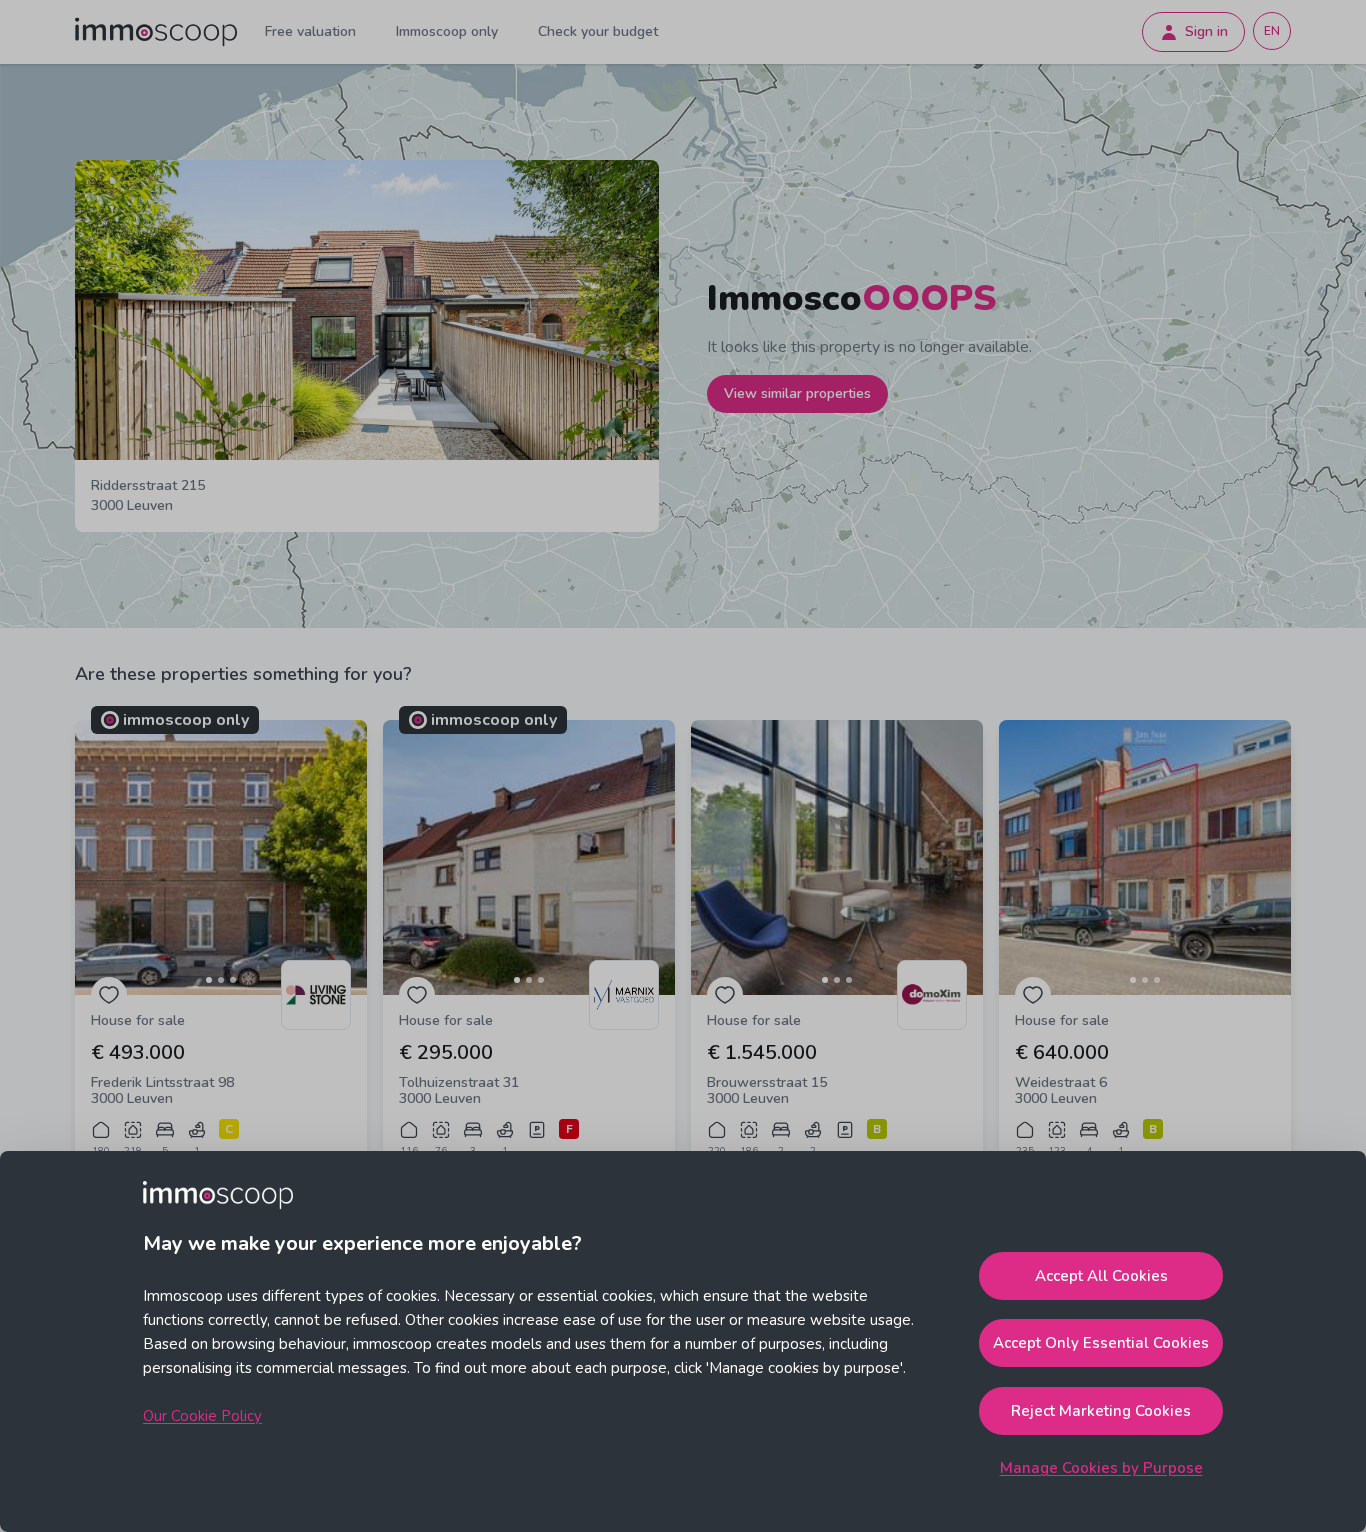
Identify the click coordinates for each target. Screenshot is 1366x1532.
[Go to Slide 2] (221, 980)
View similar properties (797, 393)
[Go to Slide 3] (233, 980)
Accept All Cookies (1101, 1276)
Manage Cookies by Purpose (1101, 1468)
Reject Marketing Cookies (1101, 1411)
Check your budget (598, 31)
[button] (221, 857)
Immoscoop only (447, 31)
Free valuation (310, 31)
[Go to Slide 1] (209, 980)
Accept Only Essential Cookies (1101, 1343)
